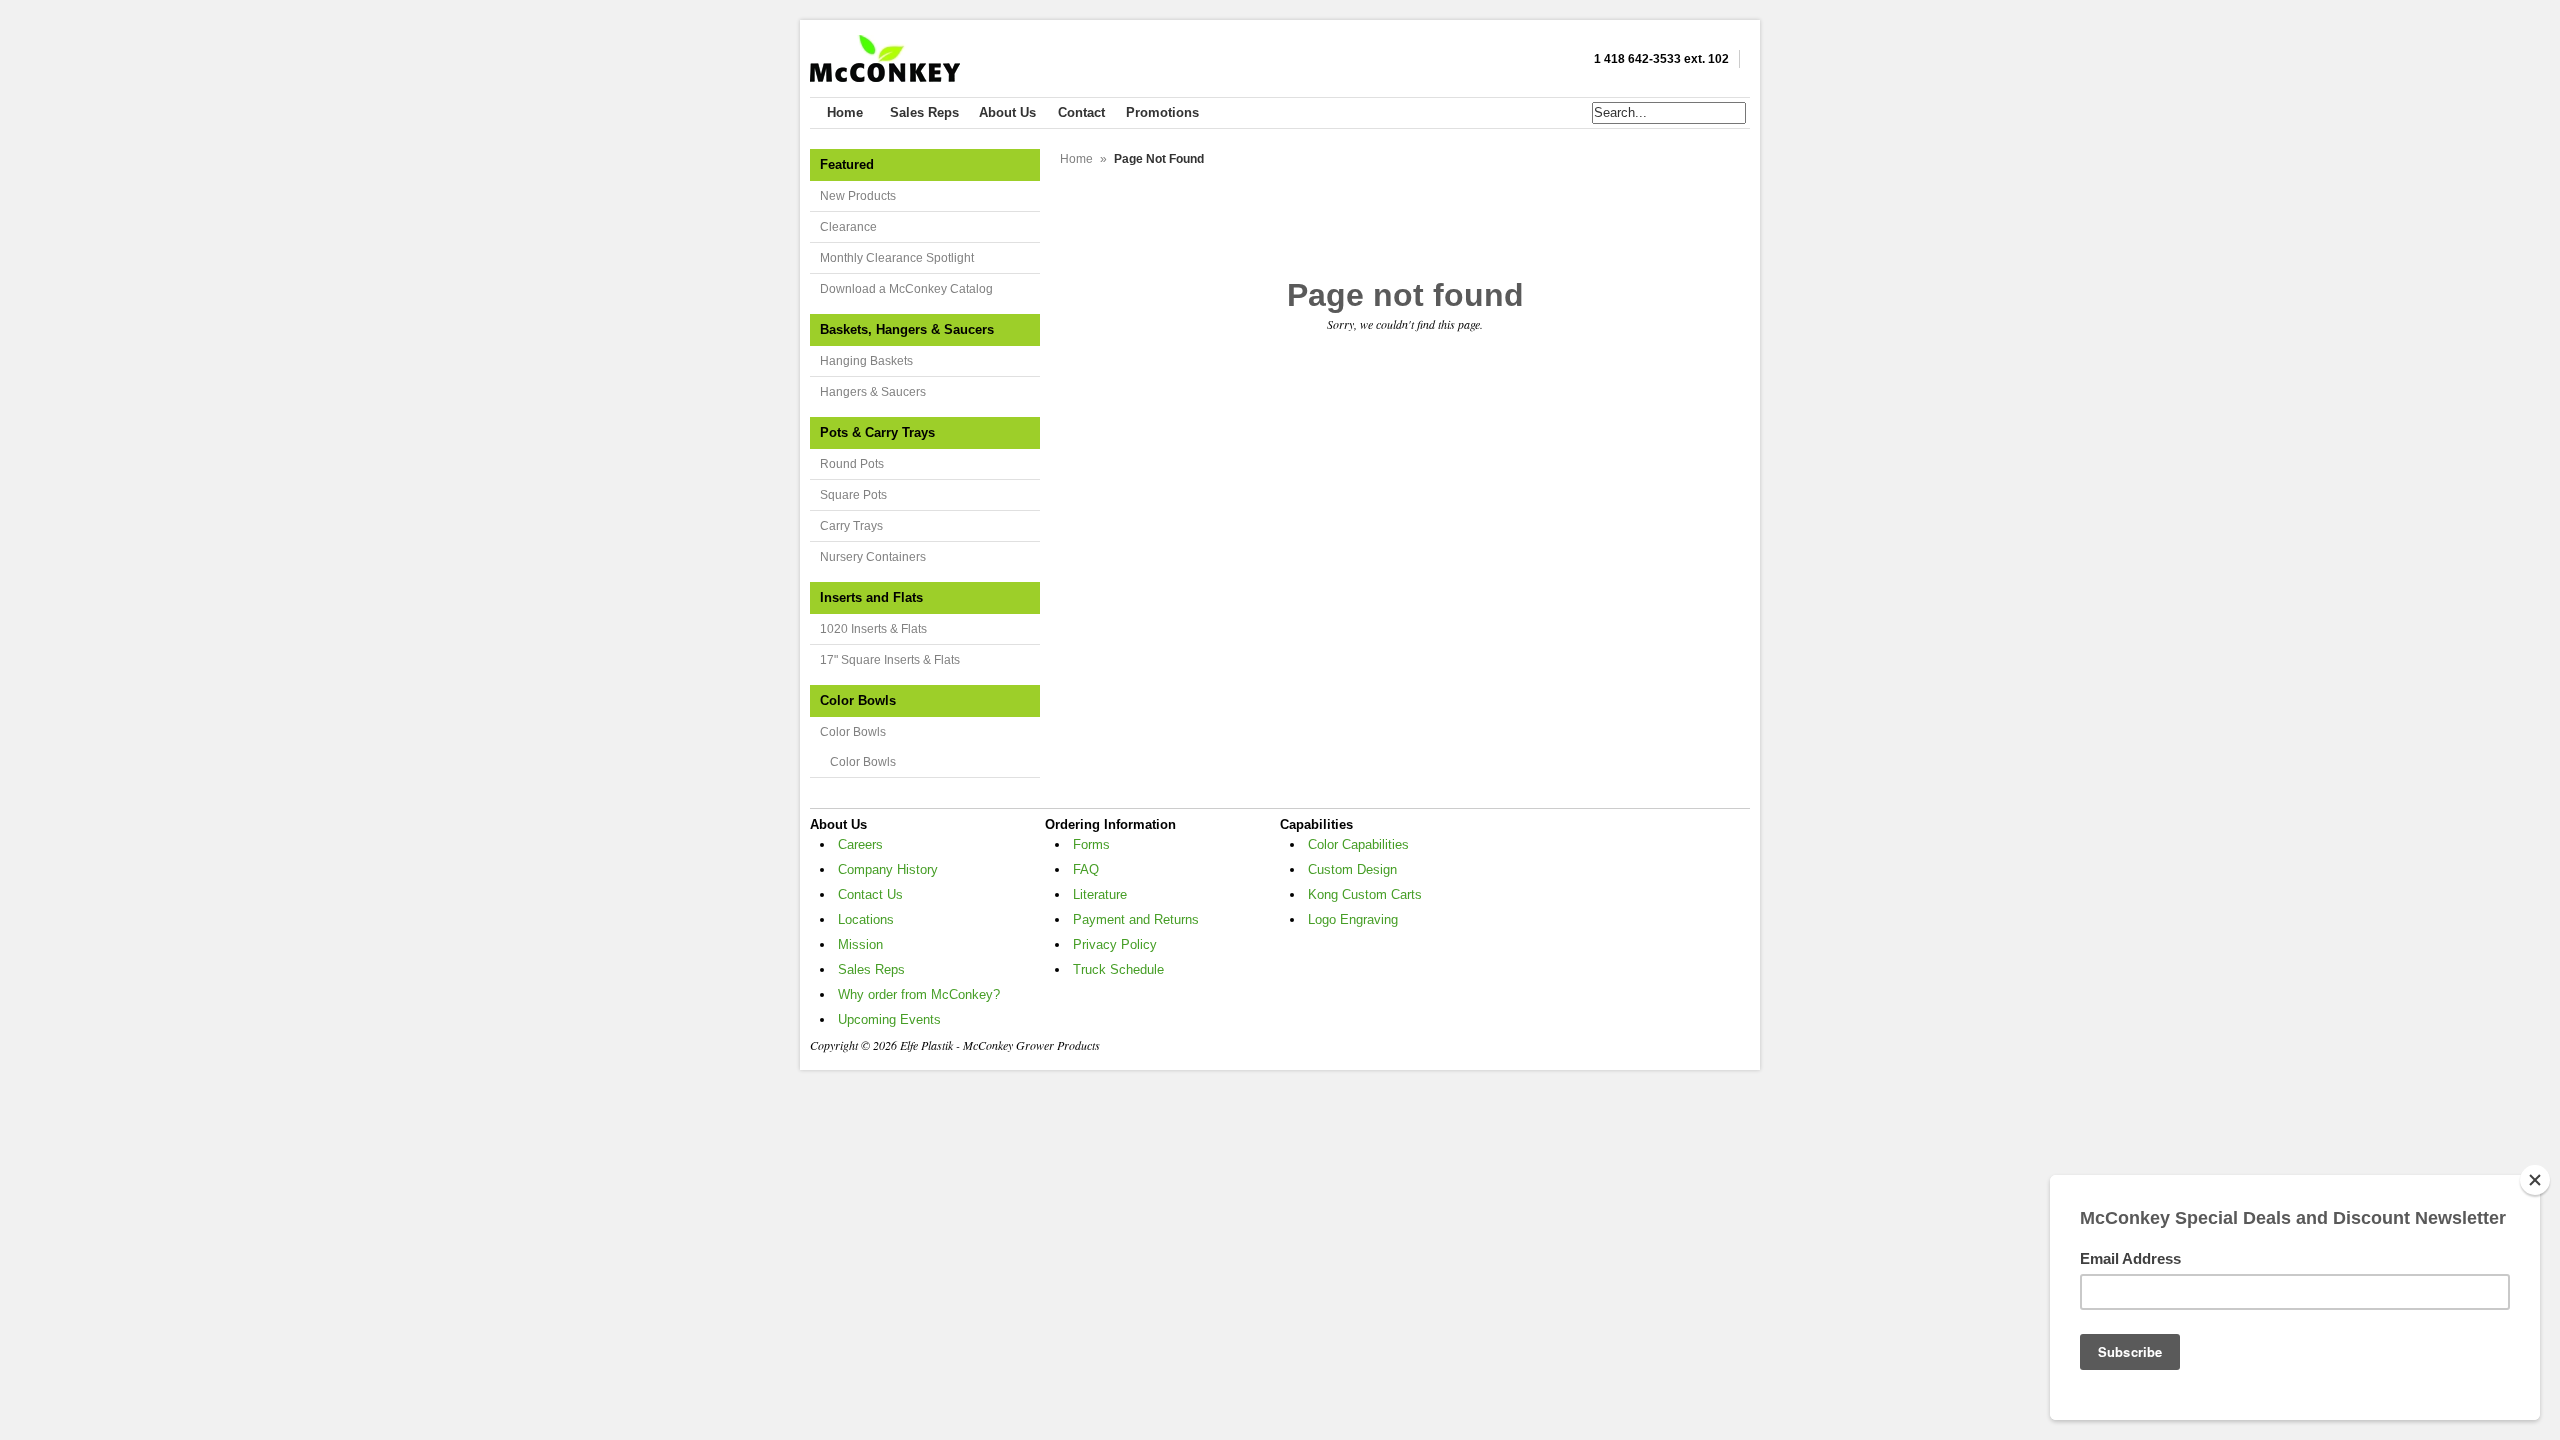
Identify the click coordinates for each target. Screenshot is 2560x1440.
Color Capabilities (1358, 844)
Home (1076, 159)
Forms (1091, 844)
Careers (860, 844)
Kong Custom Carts (1365, 894)
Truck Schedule (1118, 969)
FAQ (1086, 869)
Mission (860, 944)
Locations (866, 919)
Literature (1100, 894)
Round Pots (852, 464)
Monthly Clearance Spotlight (897, 258)
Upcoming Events (889, 1019)
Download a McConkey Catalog (906, 289)
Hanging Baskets (866, 361)
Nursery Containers (873, 557)
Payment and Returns (1136, 919)
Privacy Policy (1115, 944)
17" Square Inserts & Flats (890, 660)
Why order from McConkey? (919, 994)
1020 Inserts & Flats (873, 629)
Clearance (848, 227)
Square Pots (853, 495)
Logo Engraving (1353, 919)
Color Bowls (853, 732)
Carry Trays (851, 526)
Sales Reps (871, 969)
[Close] (2535, 1180)
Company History (888, 869)
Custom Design (1352, 869)
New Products (858, 196)
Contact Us (870, 894)
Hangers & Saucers (873, 392)
